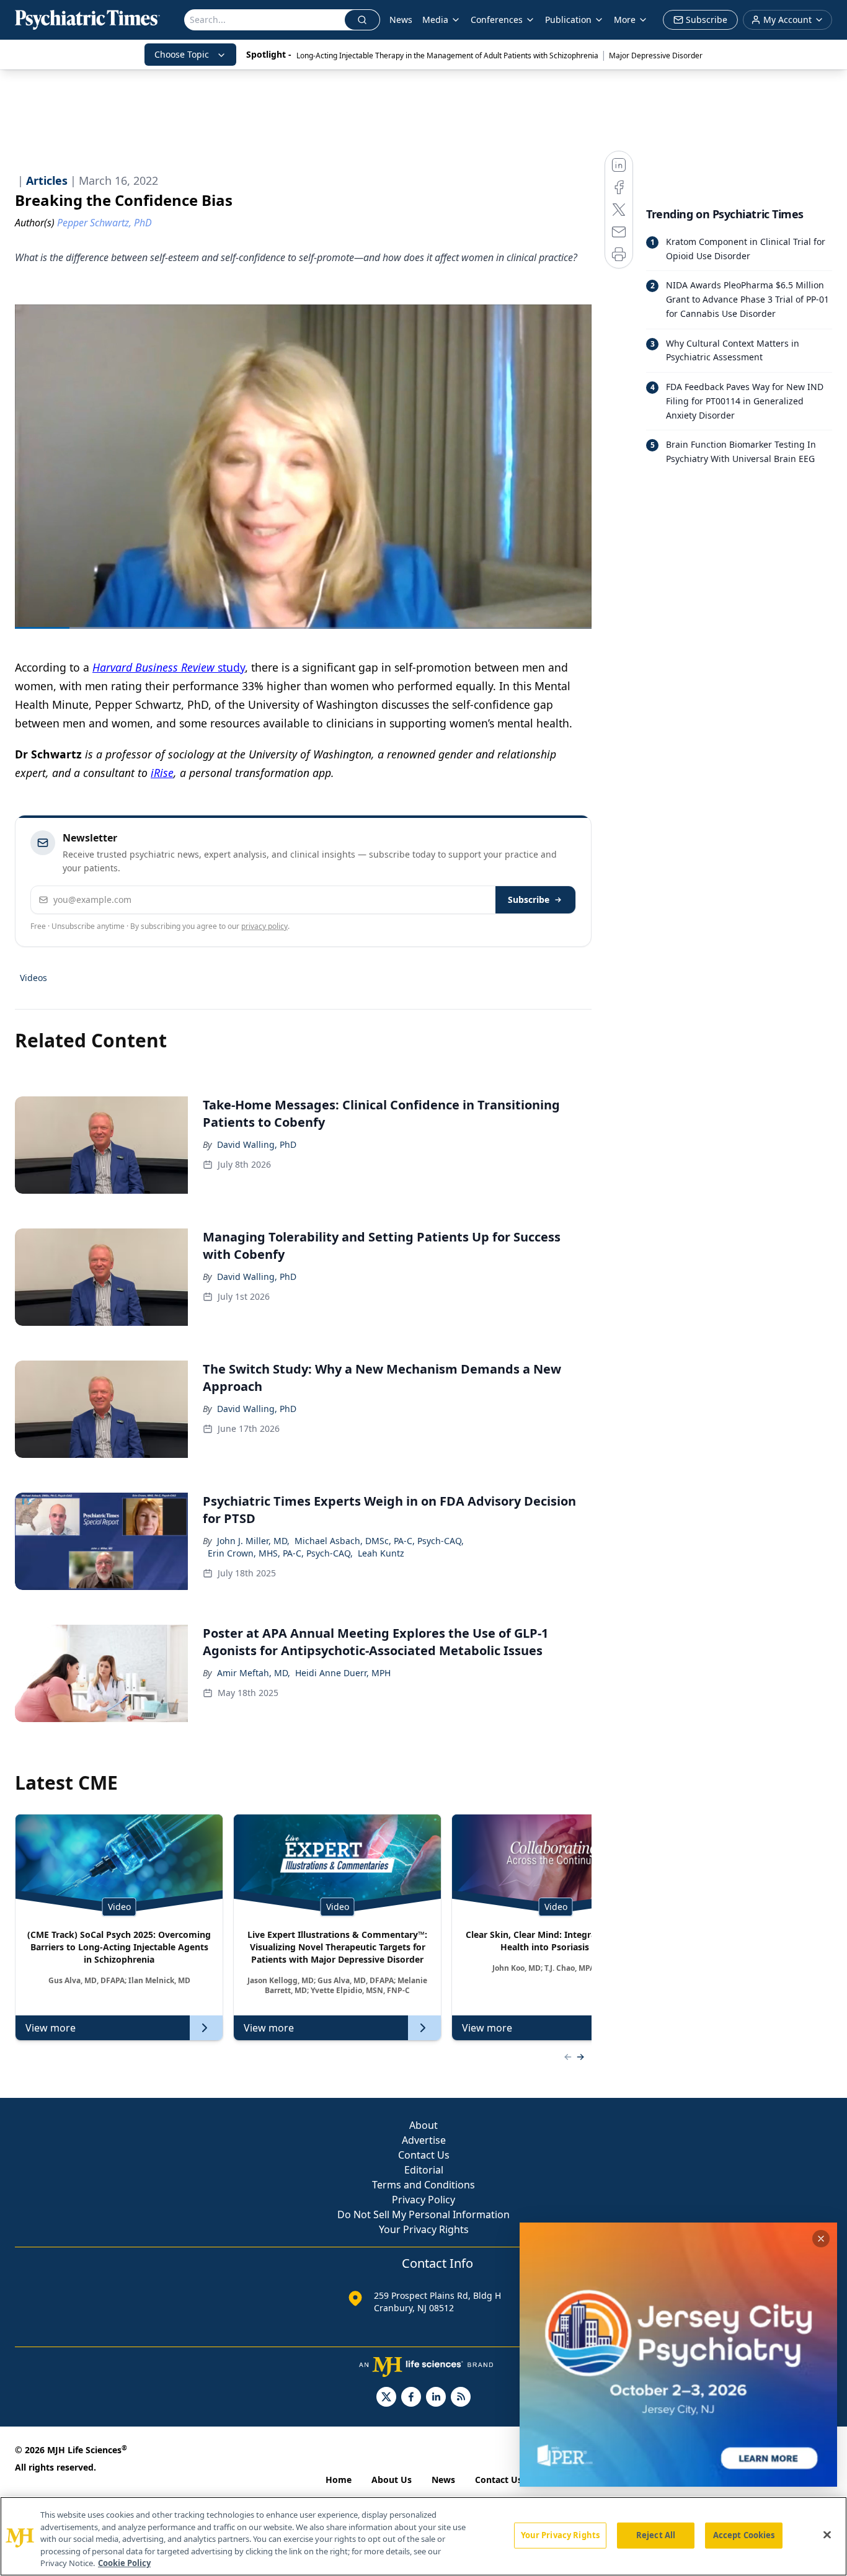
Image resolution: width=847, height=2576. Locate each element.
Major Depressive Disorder (656, 56)
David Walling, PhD (257, 1144)
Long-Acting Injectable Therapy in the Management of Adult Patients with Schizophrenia (447, 56)
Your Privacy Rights (424, 2229)
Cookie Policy (124, 2563)
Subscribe (529, 899)
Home (339, 2480)
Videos (33, 978)
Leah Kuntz (381, 1553)
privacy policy (264, 926)
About (423, 2125)
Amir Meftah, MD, (254, 1673)
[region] (423, 2536)
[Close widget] (821, 2239)
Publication (568, 20)
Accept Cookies (744, 2535)
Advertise (424, 2140)
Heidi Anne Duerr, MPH (343, 1673)
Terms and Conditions (423, 2185)
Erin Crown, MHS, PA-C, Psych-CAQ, (280, 1553)
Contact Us (424, 2155)
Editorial (424, 2170)
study (169, 667)
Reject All (656, 2535)
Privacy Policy (423, 2200)
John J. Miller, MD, (253, 1541)
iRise (162, 773)
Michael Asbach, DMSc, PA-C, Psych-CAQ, (379, 1541)
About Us (392, 2480)
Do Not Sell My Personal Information (423, 2214)
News (401, 20)
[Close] (827, 2535)
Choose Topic (182, 54)
